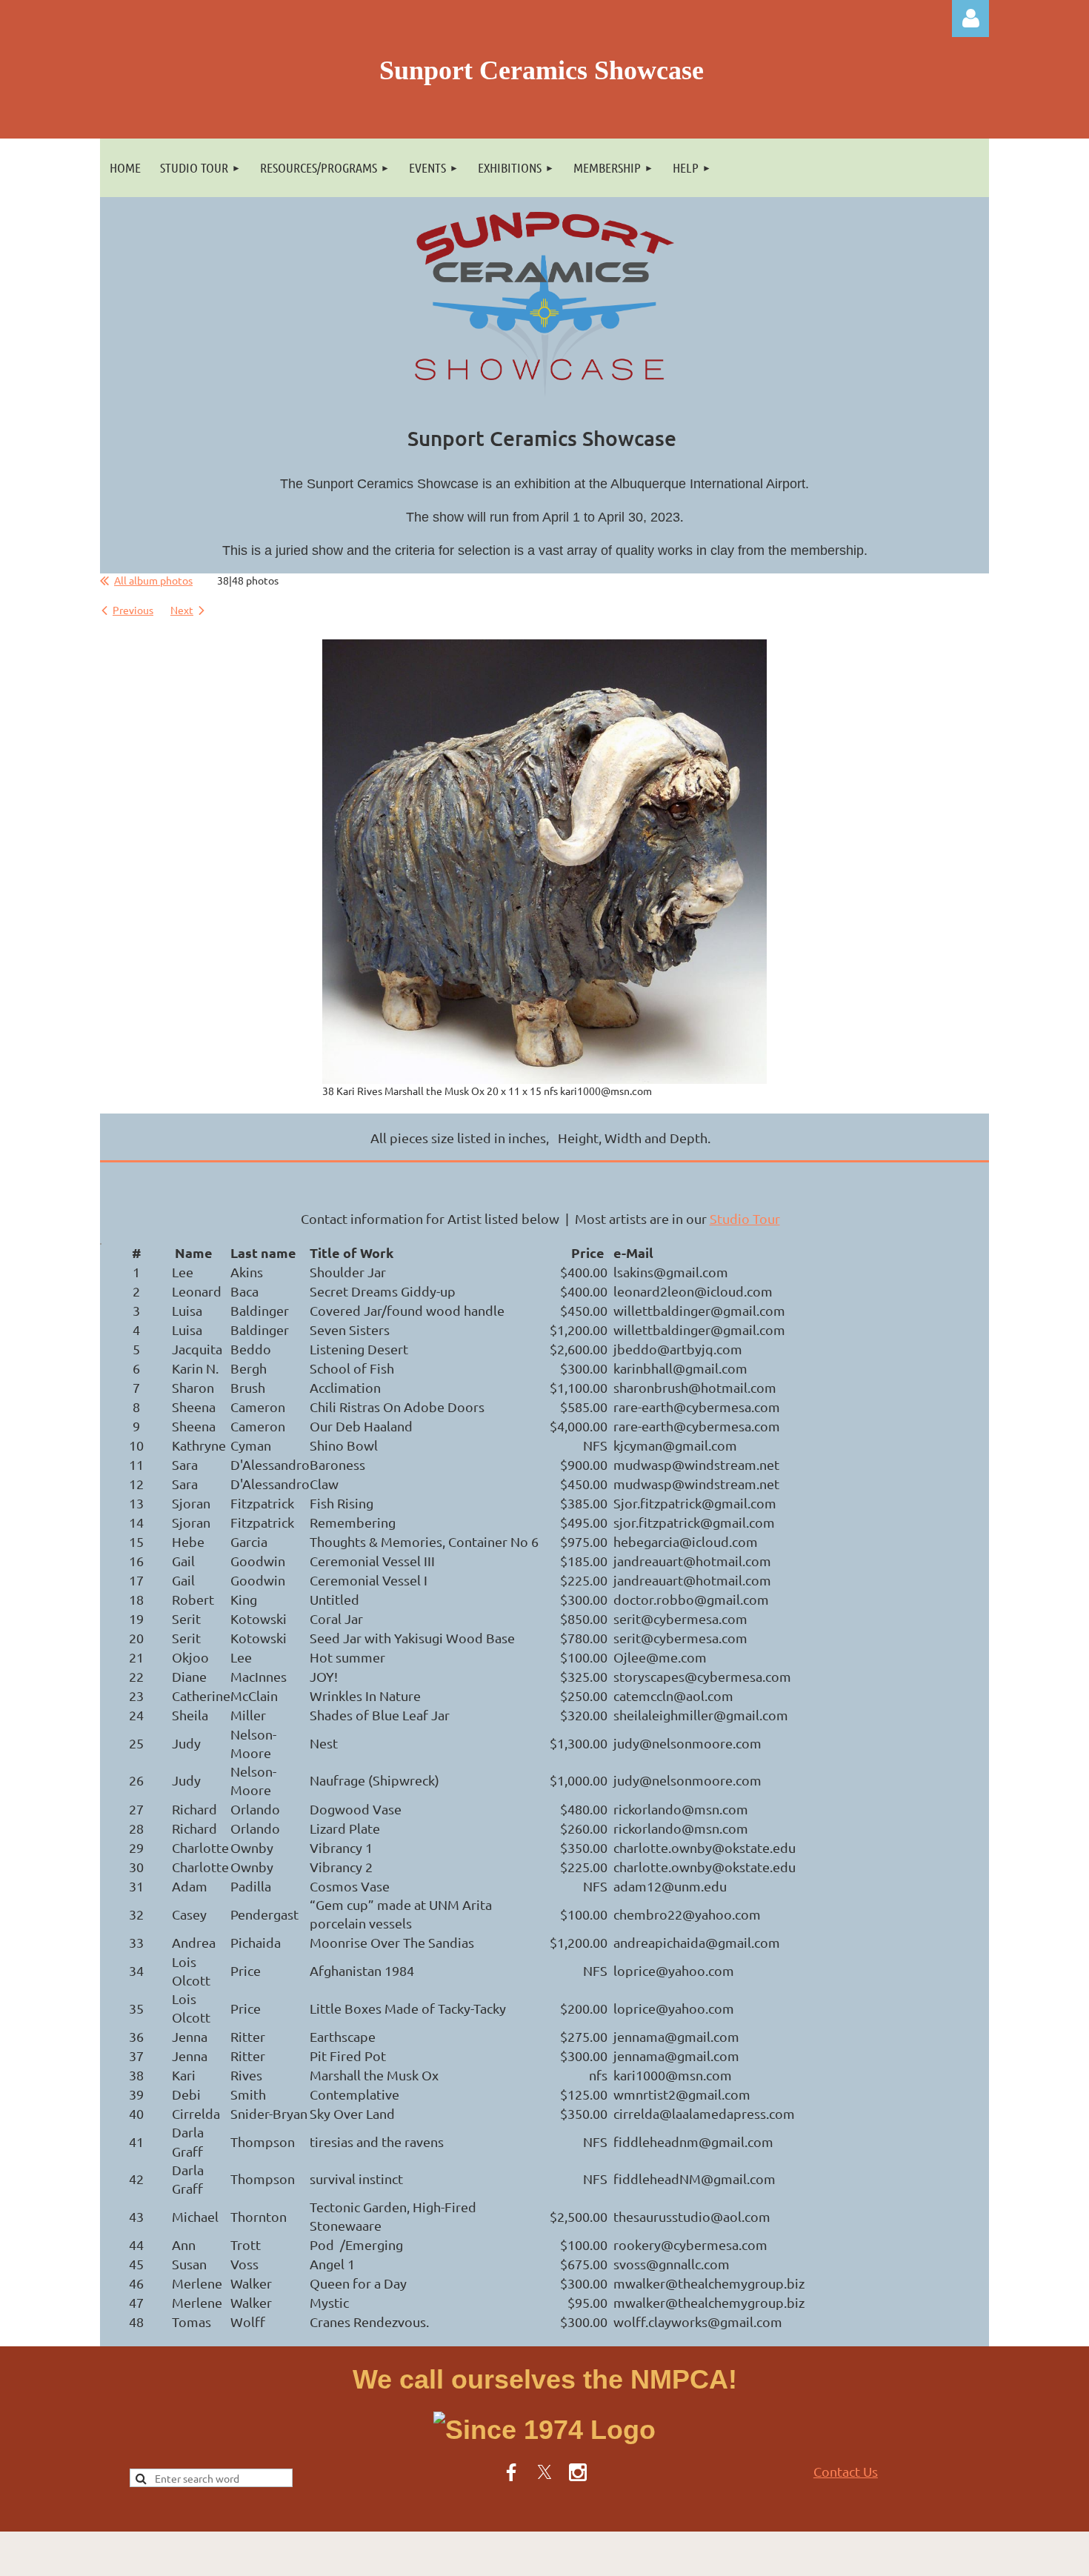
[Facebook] (511, 2472)
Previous (133, 610)
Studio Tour (745, 1218)
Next (182, 610)
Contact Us (846, 2471)
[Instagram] (578, 2472)
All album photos (153, 580)
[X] (544, 2472)
